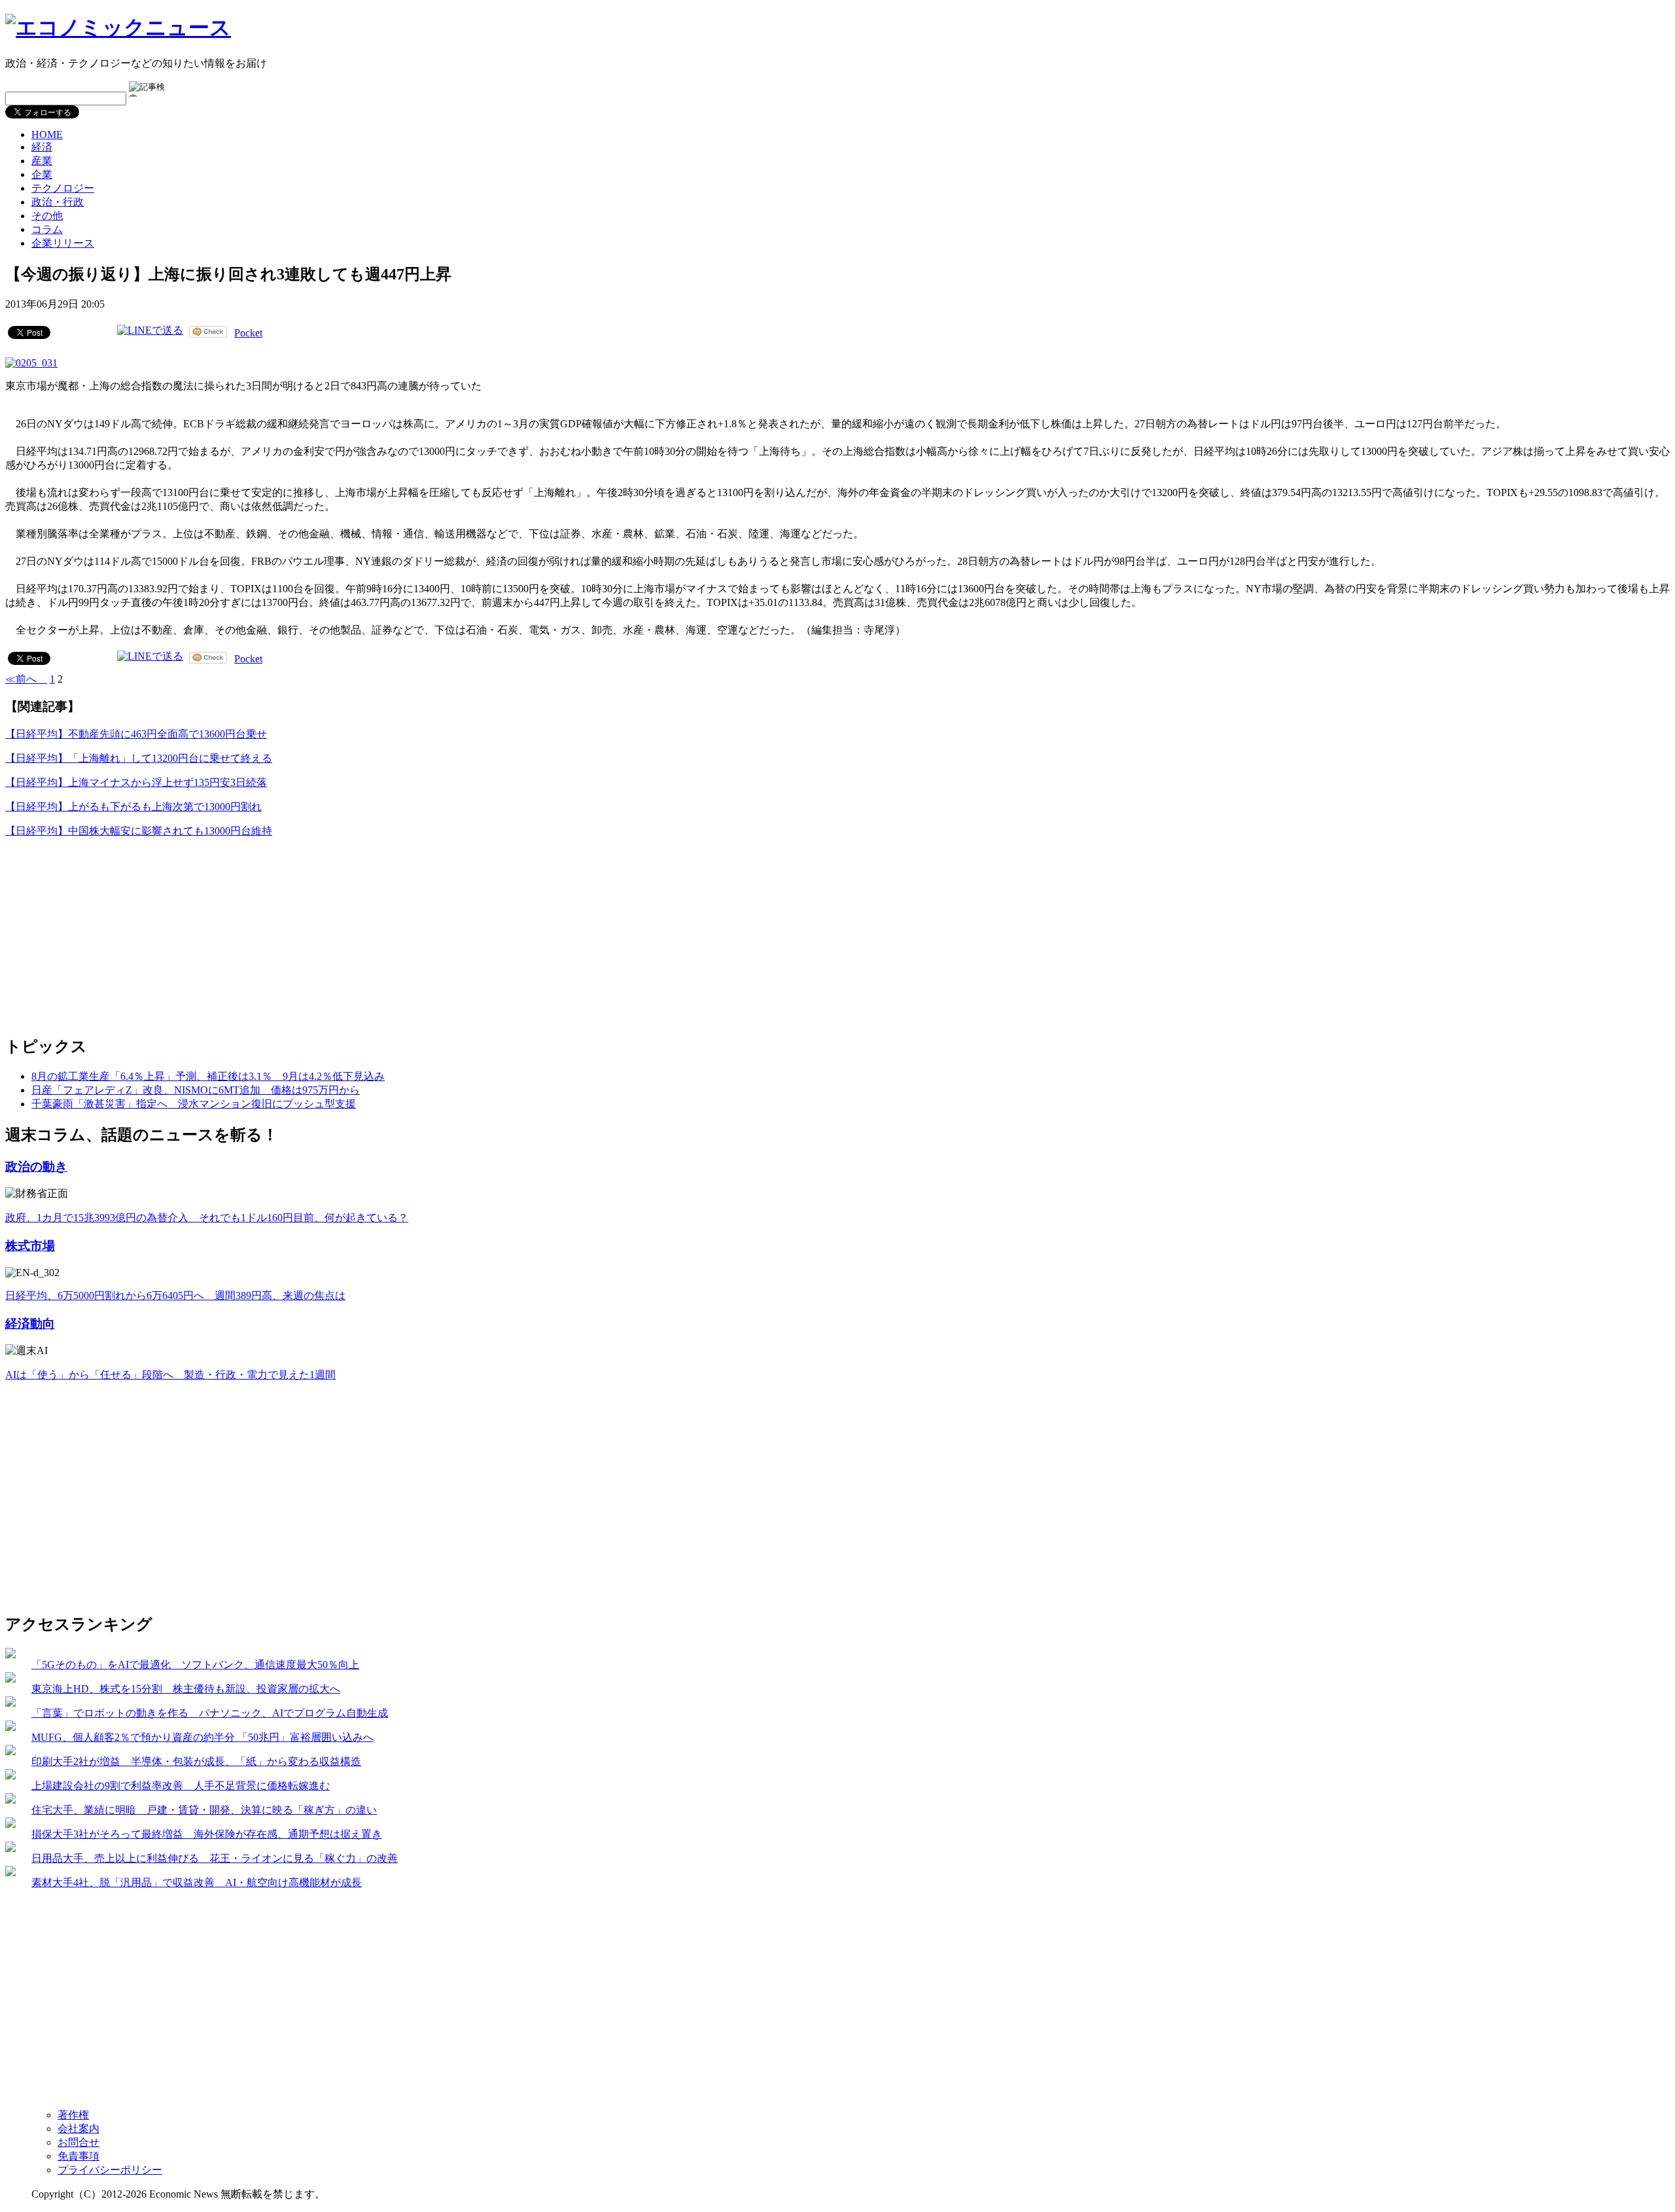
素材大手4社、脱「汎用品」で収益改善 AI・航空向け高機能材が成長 (197, 1882)
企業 (42, 174)
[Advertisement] (103, 931)
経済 (42, 147)
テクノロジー (63, 188)
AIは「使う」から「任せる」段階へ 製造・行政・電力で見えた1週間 (170, 1375)
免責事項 (79, 2156)
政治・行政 (58, 202)
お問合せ (79, 2142)
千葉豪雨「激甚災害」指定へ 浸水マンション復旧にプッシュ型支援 (194, 1104)
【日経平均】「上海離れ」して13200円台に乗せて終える (139, 758)
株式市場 (30, 1246)
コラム (47, 229)
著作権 (73, 2115)
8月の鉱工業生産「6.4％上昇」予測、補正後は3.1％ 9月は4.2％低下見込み (208, 1076)
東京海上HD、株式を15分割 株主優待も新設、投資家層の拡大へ (186, 1689)
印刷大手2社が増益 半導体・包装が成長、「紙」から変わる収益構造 (196, 1761)
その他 (47, 216)
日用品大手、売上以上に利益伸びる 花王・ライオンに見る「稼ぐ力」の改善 (215, 1858)
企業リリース (63, 243)
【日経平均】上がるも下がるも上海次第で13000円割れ (133, 807)
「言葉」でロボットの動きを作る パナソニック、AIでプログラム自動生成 (210, 1713)
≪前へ (26, 679)
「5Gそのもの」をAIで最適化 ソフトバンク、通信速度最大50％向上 (195, 1665)
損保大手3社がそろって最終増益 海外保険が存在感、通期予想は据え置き (207, 1834)
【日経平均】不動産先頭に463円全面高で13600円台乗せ (136, 734)
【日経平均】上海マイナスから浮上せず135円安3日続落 (136, 782)
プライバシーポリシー (110, 2170)
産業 (42, 161)
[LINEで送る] (150, 331)
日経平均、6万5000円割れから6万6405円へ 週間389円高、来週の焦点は (175, 1295)
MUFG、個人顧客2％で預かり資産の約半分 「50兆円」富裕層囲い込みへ (203, 1737)
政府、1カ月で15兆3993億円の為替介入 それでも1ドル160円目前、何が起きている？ (207, 1218)
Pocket (248, 333)
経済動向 (30, 1324)
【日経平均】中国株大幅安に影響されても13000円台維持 (139, 831)
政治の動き (36, 1167)
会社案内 (79, 2129)
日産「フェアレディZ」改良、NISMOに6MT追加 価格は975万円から (196, 1090)
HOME (47, 134)
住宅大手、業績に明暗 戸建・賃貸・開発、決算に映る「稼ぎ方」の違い (204, 1810)
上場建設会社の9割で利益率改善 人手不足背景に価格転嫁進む (181, 1786)
